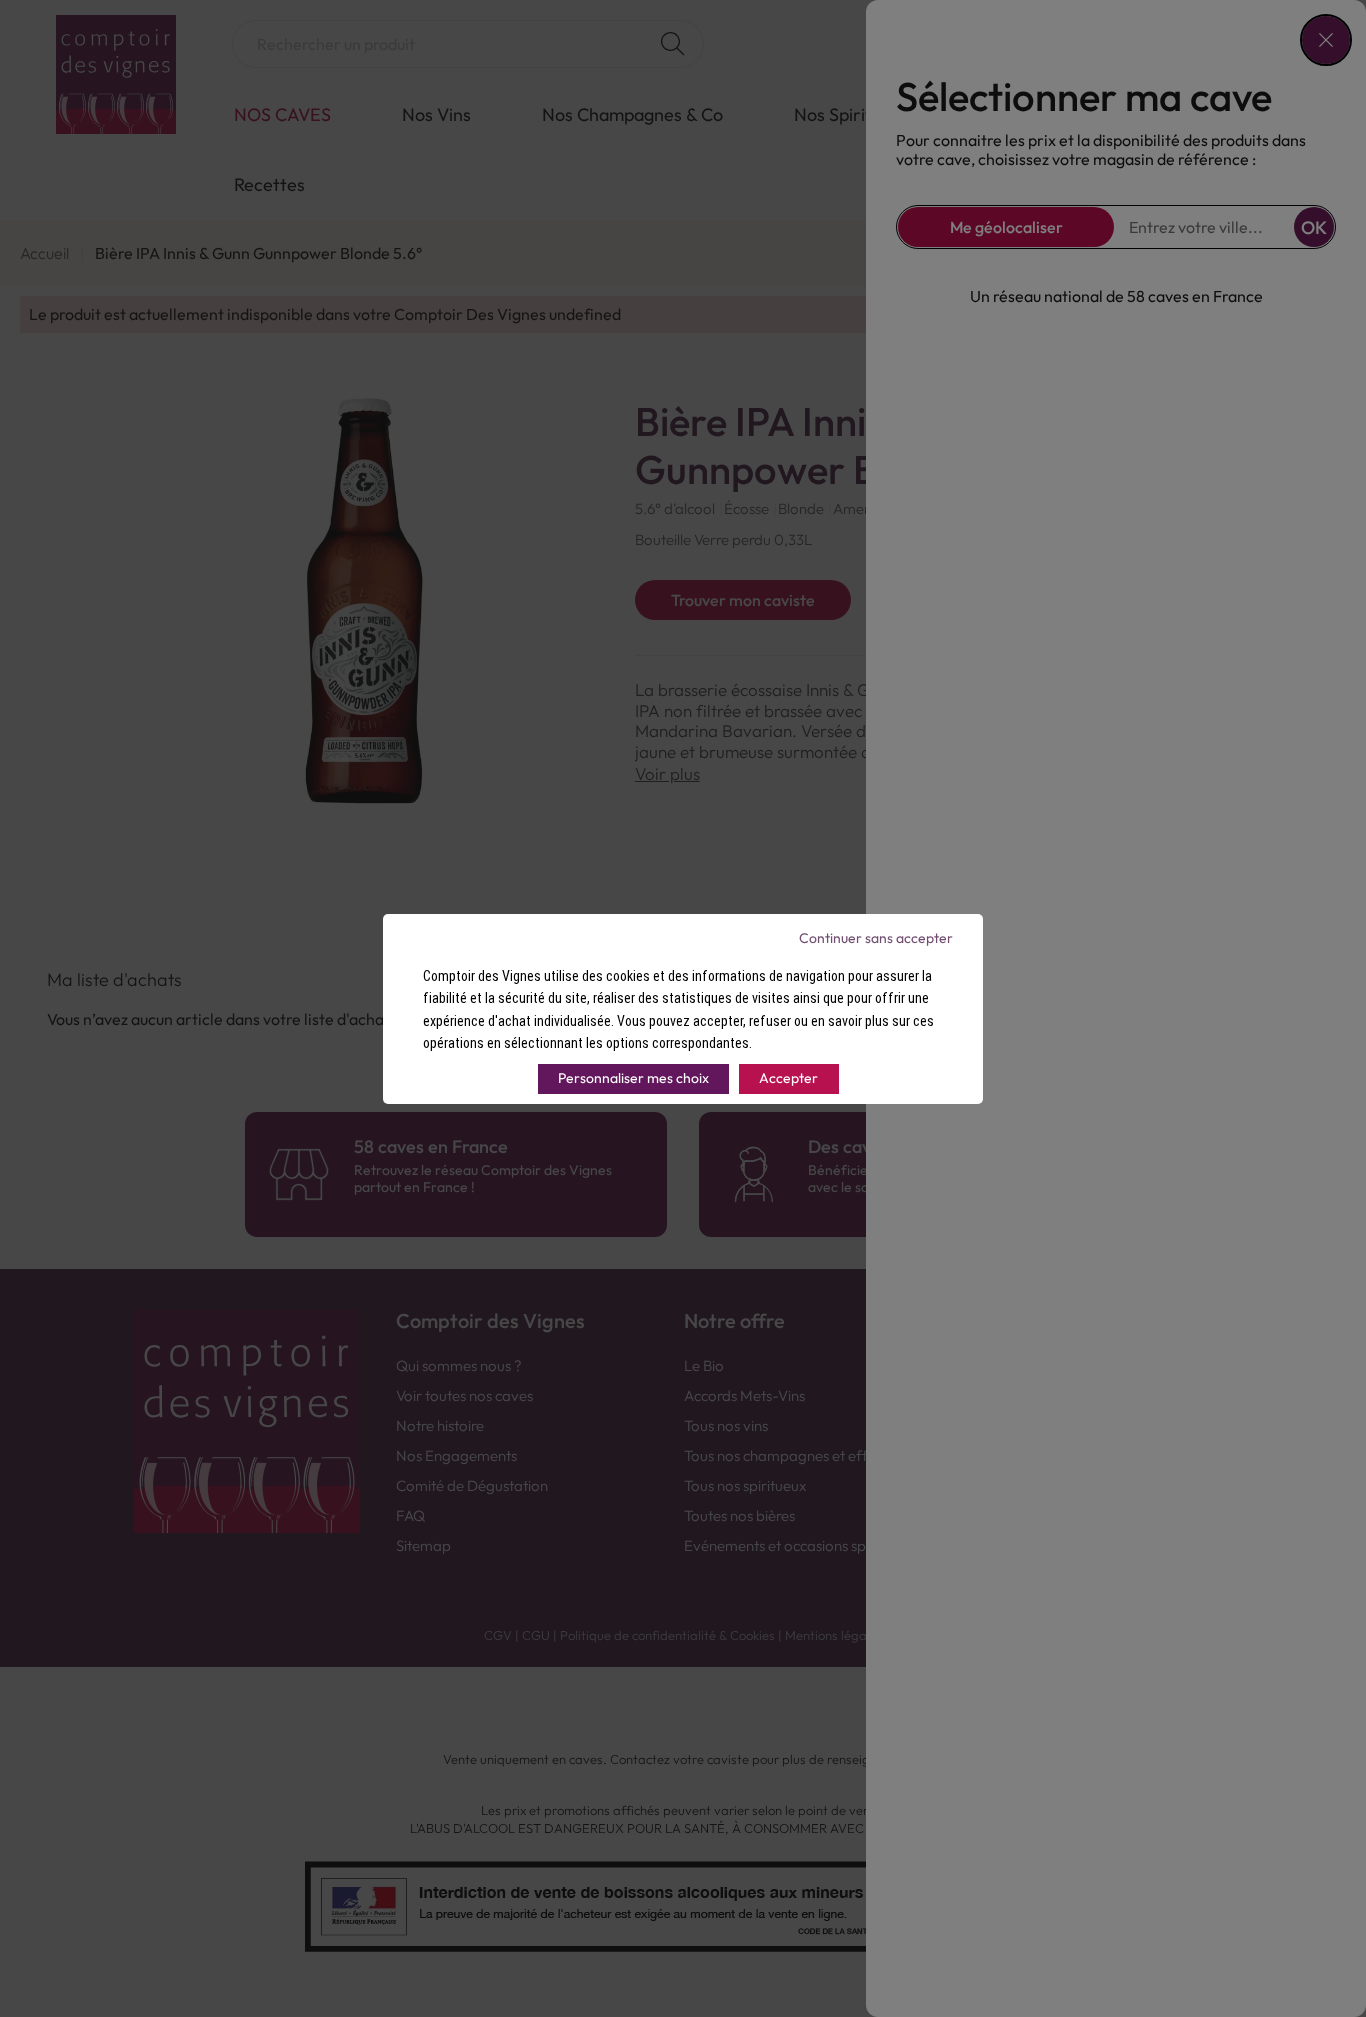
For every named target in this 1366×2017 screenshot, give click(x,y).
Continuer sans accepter (876, 938)
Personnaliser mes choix (633, 1078)
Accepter (788, 1078)
